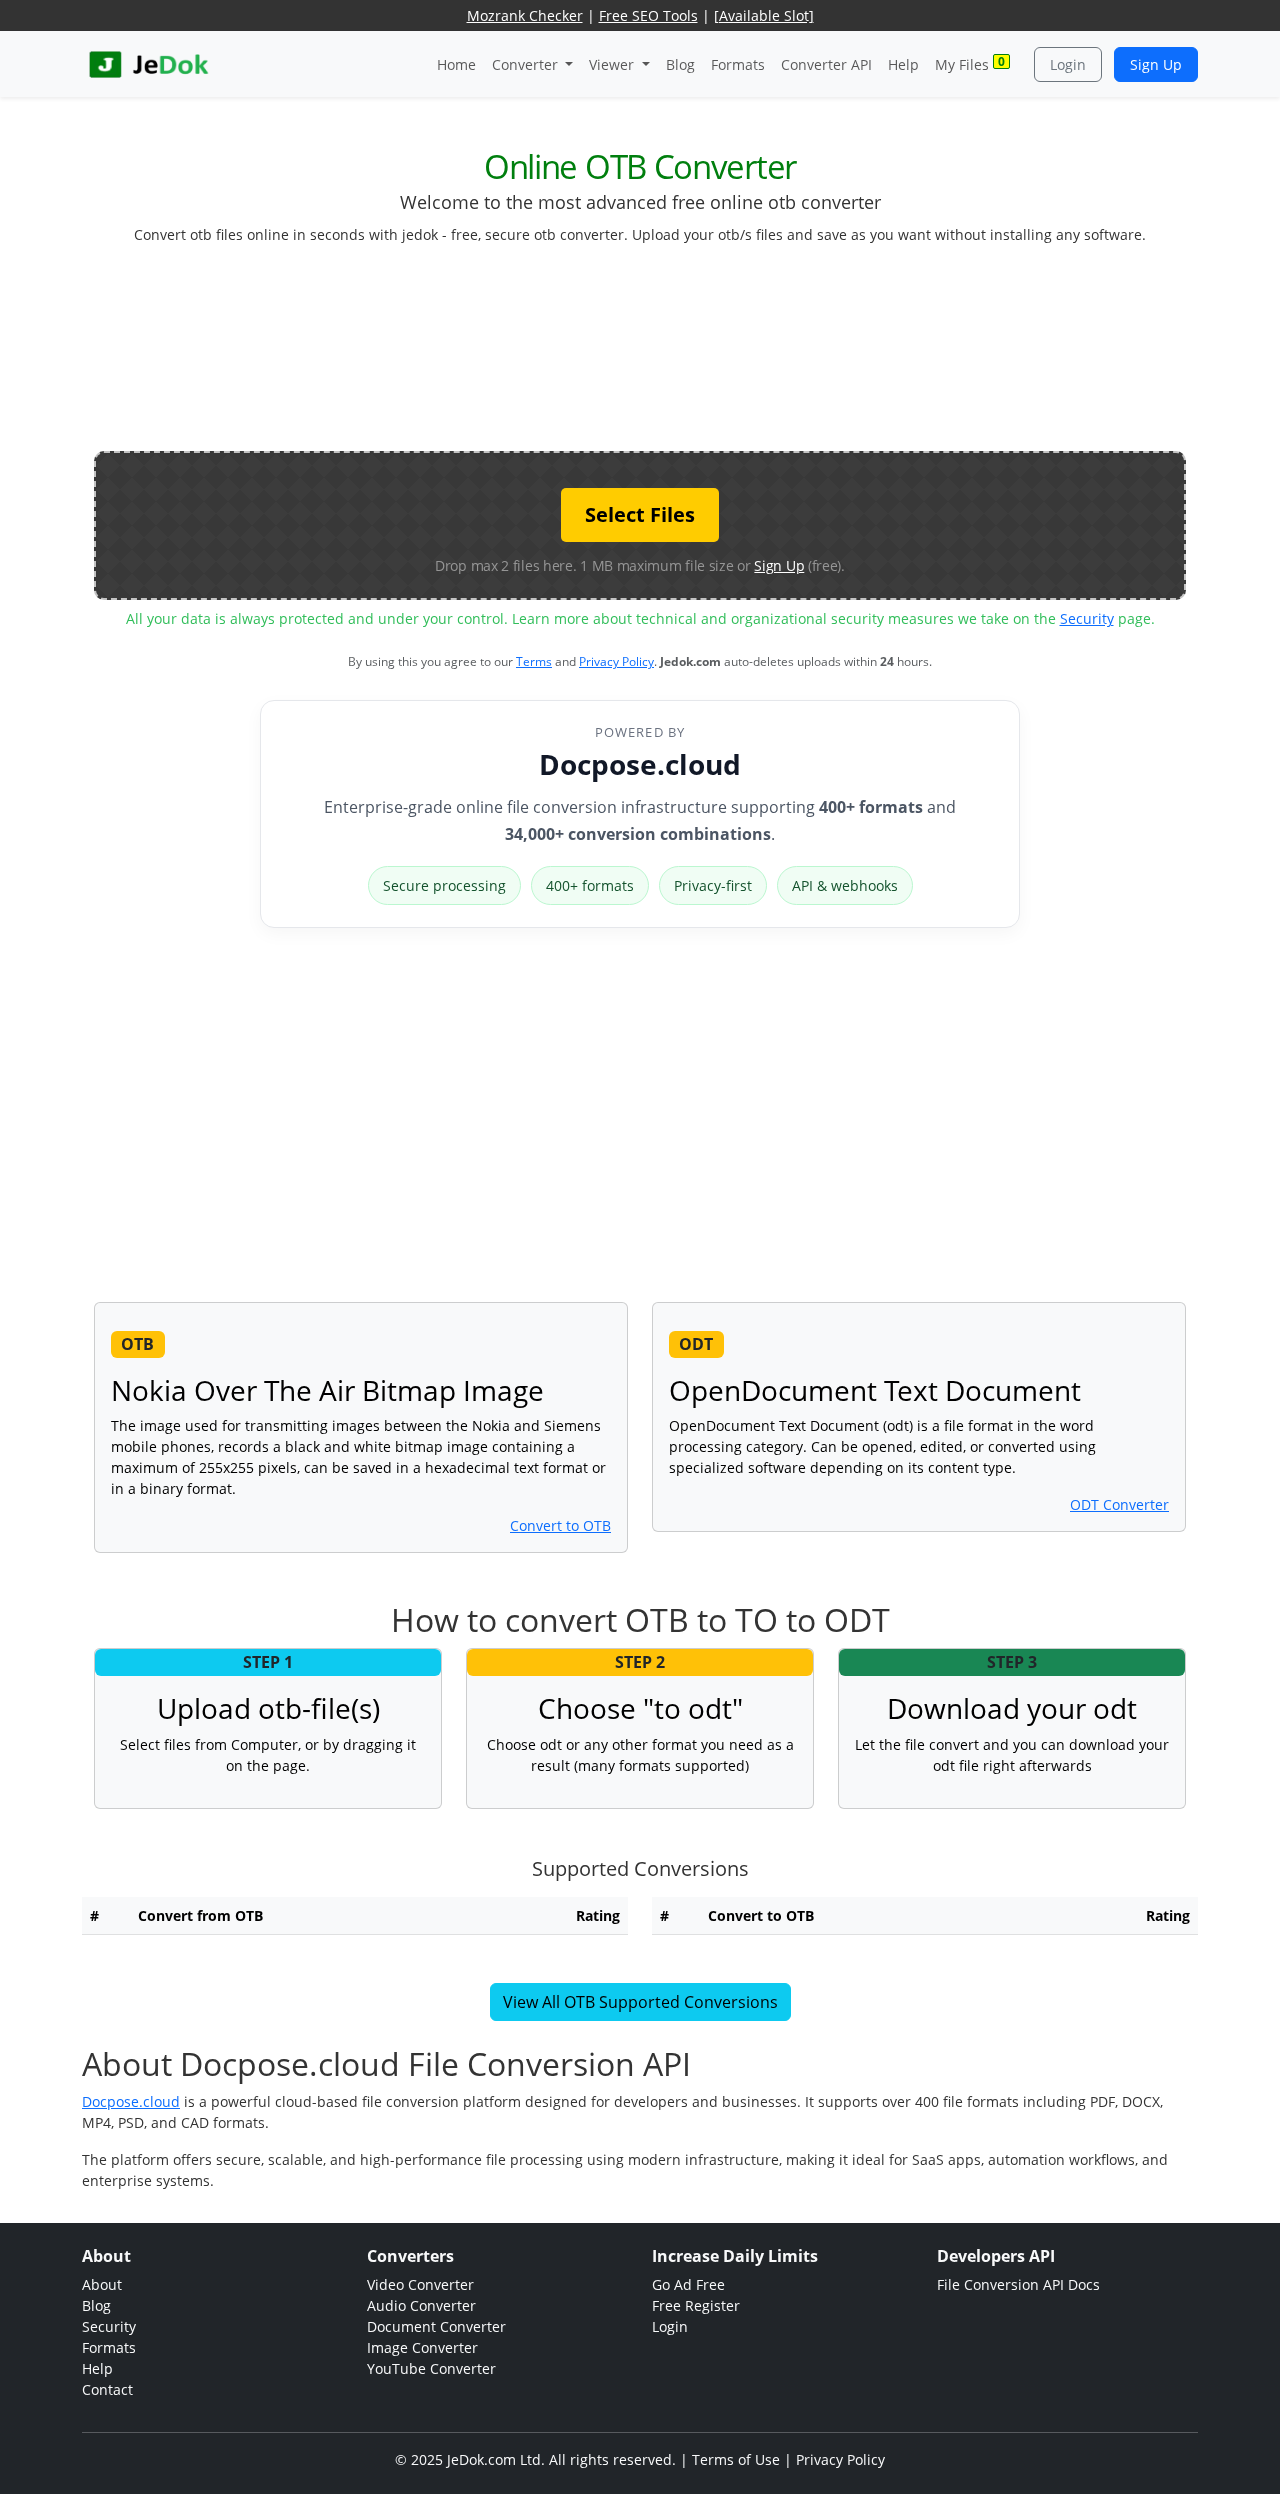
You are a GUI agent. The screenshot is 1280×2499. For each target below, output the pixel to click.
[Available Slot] (764, 15)
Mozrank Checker (525, 15)
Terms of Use (736, 2459)
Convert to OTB (560, 1525)
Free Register (696, 2305)
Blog (680, 64)
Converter (527, 64)
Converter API (826, 64)
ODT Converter (1119, 1504)
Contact (107, 2389)
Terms (534, 661)
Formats (738, 64)
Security (1087, 618)
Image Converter (422, 2347)
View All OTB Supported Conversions (640, 2002)
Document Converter (436, 2326)
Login (1068, 64)
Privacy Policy (616, 661)
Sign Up (1156, 64)
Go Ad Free (688, 2284)
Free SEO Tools (648, 15)
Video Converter (420, 2284)
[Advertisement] (640, 356)
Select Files (640, 514)
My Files (970, 63)
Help (903, 64)
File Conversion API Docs (1018, 2284)
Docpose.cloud (640, 764)
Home (456, 64)
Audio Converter (421, 2305)
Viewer (613, 64)
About (102, 2284)
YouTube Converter (431, 2368)
